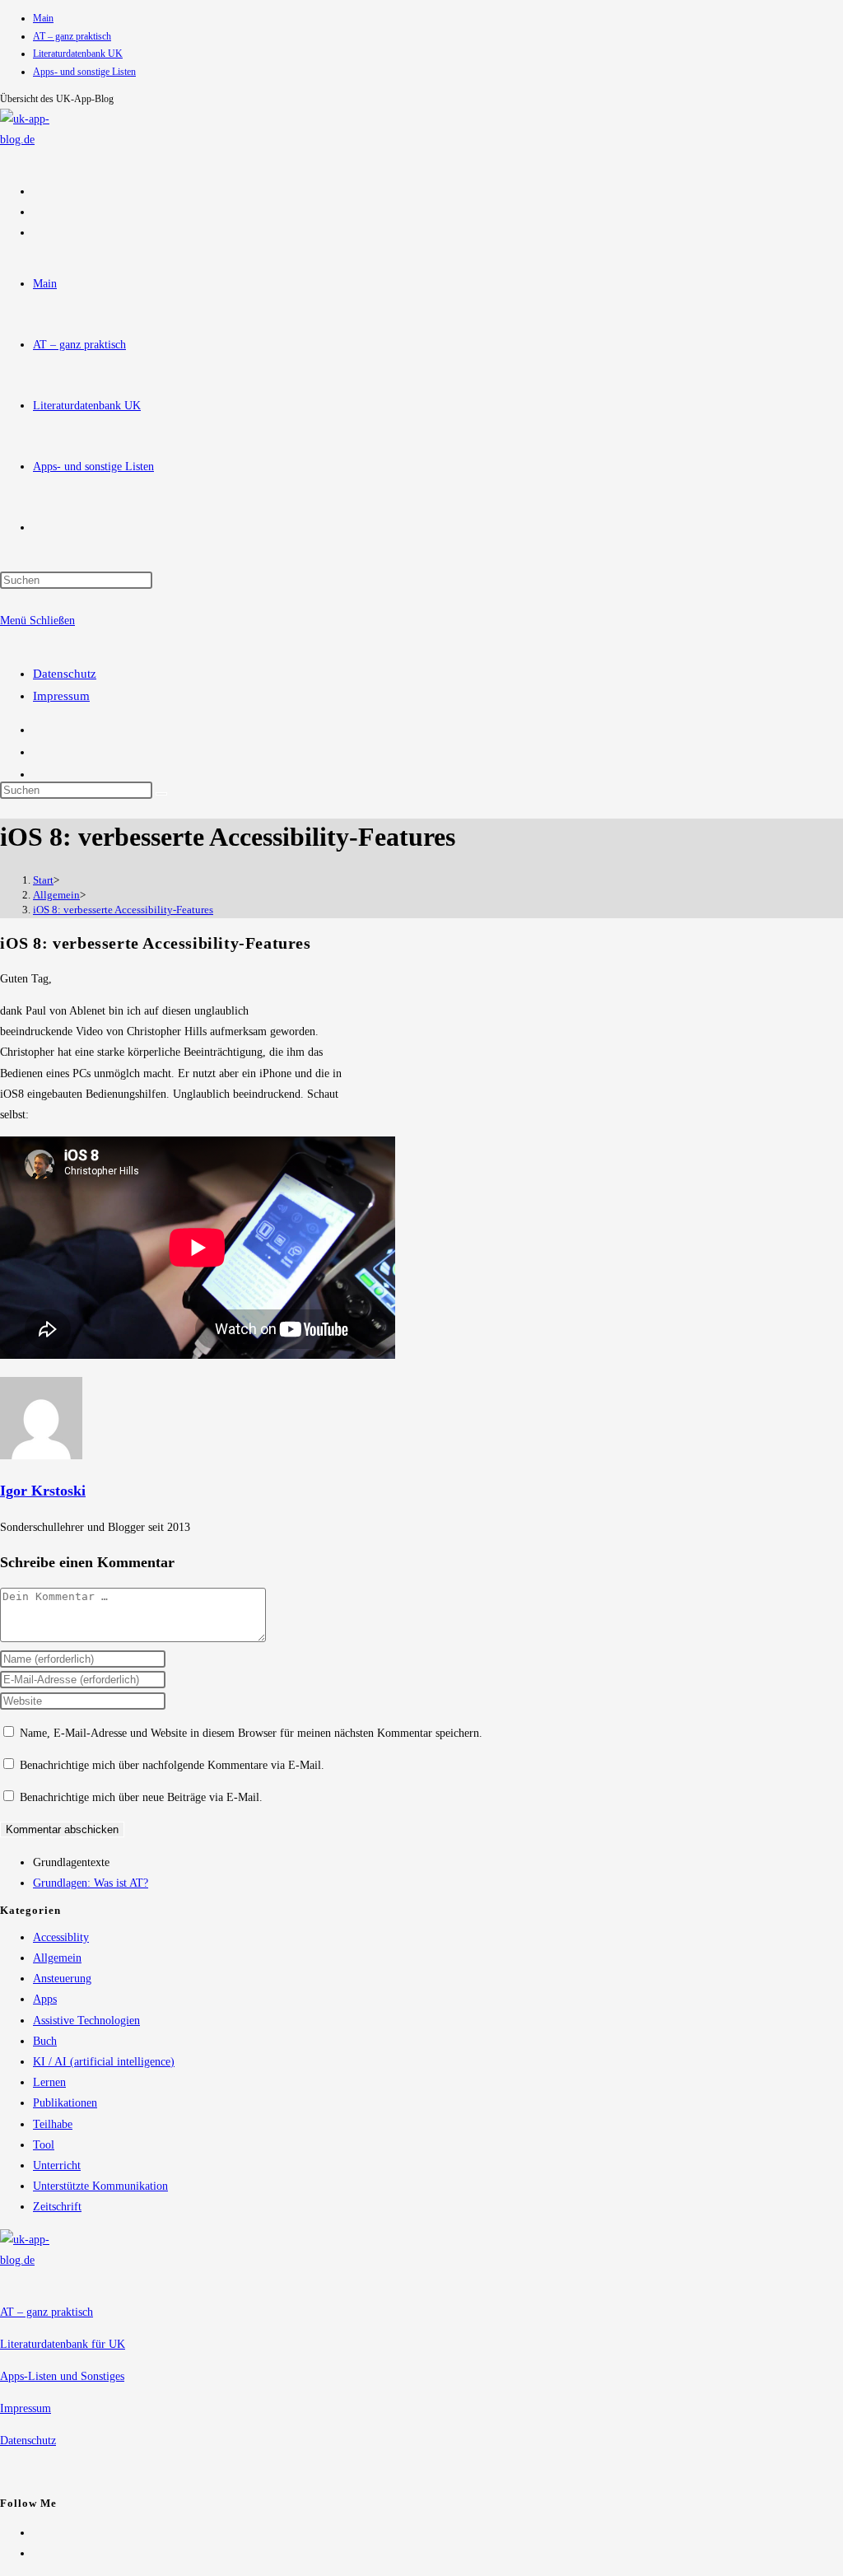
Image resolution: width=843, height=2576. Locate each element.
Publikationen (65, 2103)
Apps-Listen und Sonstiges (62, 2376)
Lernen (49, 2082)
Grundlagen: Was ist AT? (91, 1883)
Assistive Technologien (86, 2021)
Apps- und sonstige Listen (84, 72)
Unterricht (57, 2165)
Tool (44, 2145)
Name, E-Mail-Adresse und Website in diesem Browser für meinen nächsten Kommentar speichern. (251, 1733)
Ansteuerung (62, 1979)
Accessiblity (61, 1937)
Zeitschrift (57, 2207)
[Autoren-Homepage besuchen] (41, 1456)
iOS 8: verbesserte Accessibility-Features (123, 910)
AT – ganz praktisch (72, 36)
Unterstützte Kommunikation (100, 2186)
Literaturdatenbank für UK (63, 2344)
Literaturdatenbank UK (78, 54)
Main (43, 18)
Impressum (61, 696)
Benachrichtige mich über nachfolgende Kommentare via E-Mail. (172, 1765)
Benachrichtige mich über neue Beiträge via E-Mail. (141, 1797)
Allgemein (57, 1958)
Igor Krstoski (43, 1491)
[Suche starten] (161, 794)
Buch (45, 2041)
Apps (45, 1999)
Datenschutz (65, 674)
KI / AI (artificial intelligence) (104, 2062)
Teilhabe (53, 2124)
